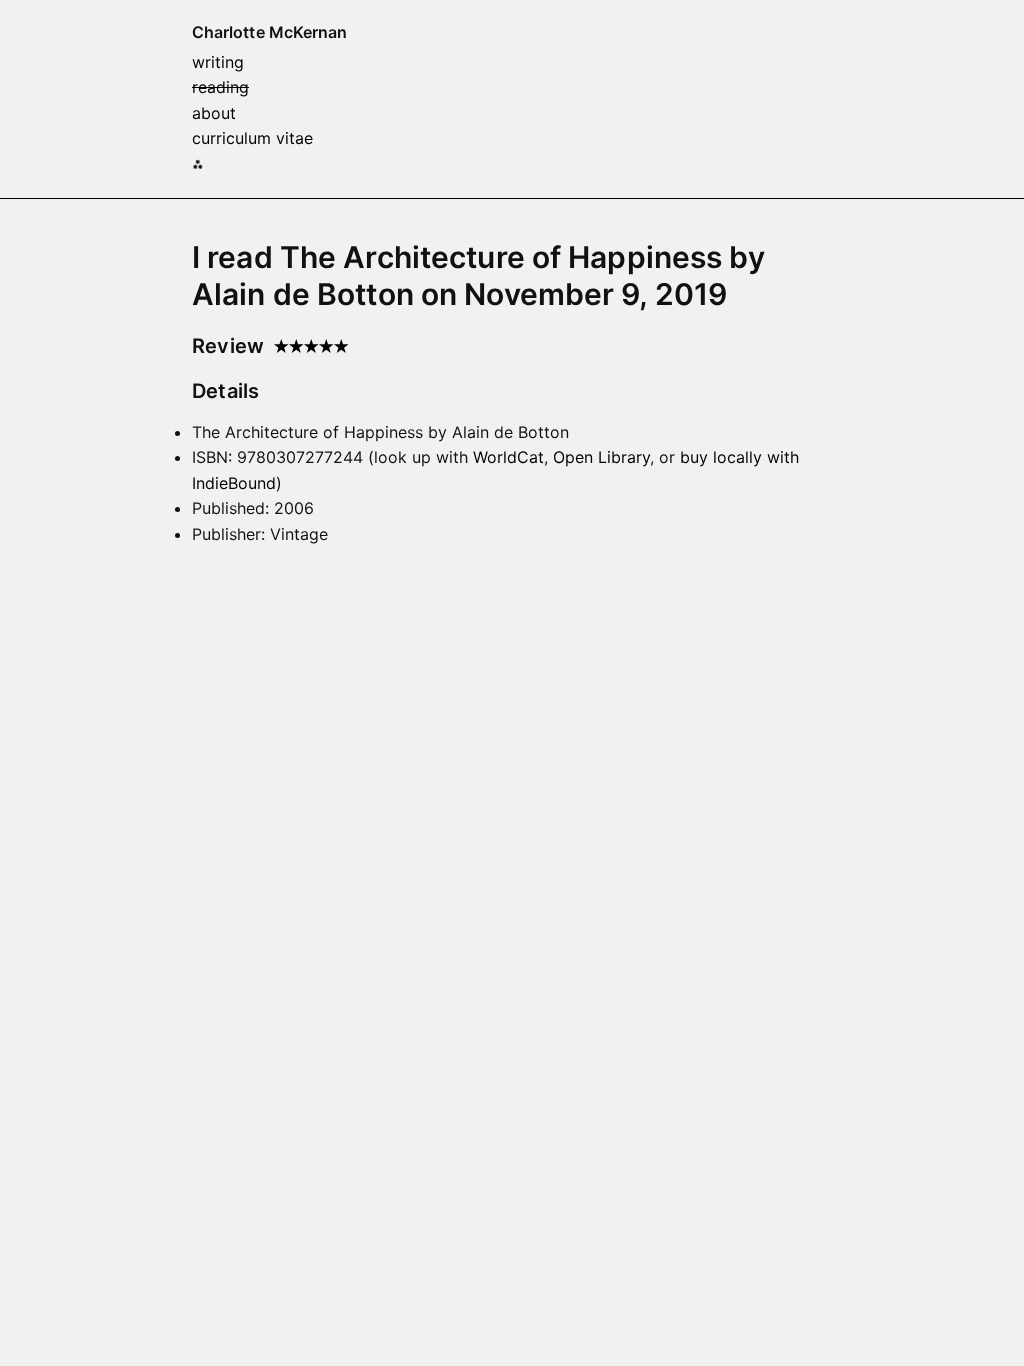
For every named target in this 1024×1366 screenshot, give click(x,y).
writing (218, 62)
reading (220, 87)
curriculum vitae (252, 138)
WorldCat (508, 457)
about (214, 113)
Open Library (601, 457)
